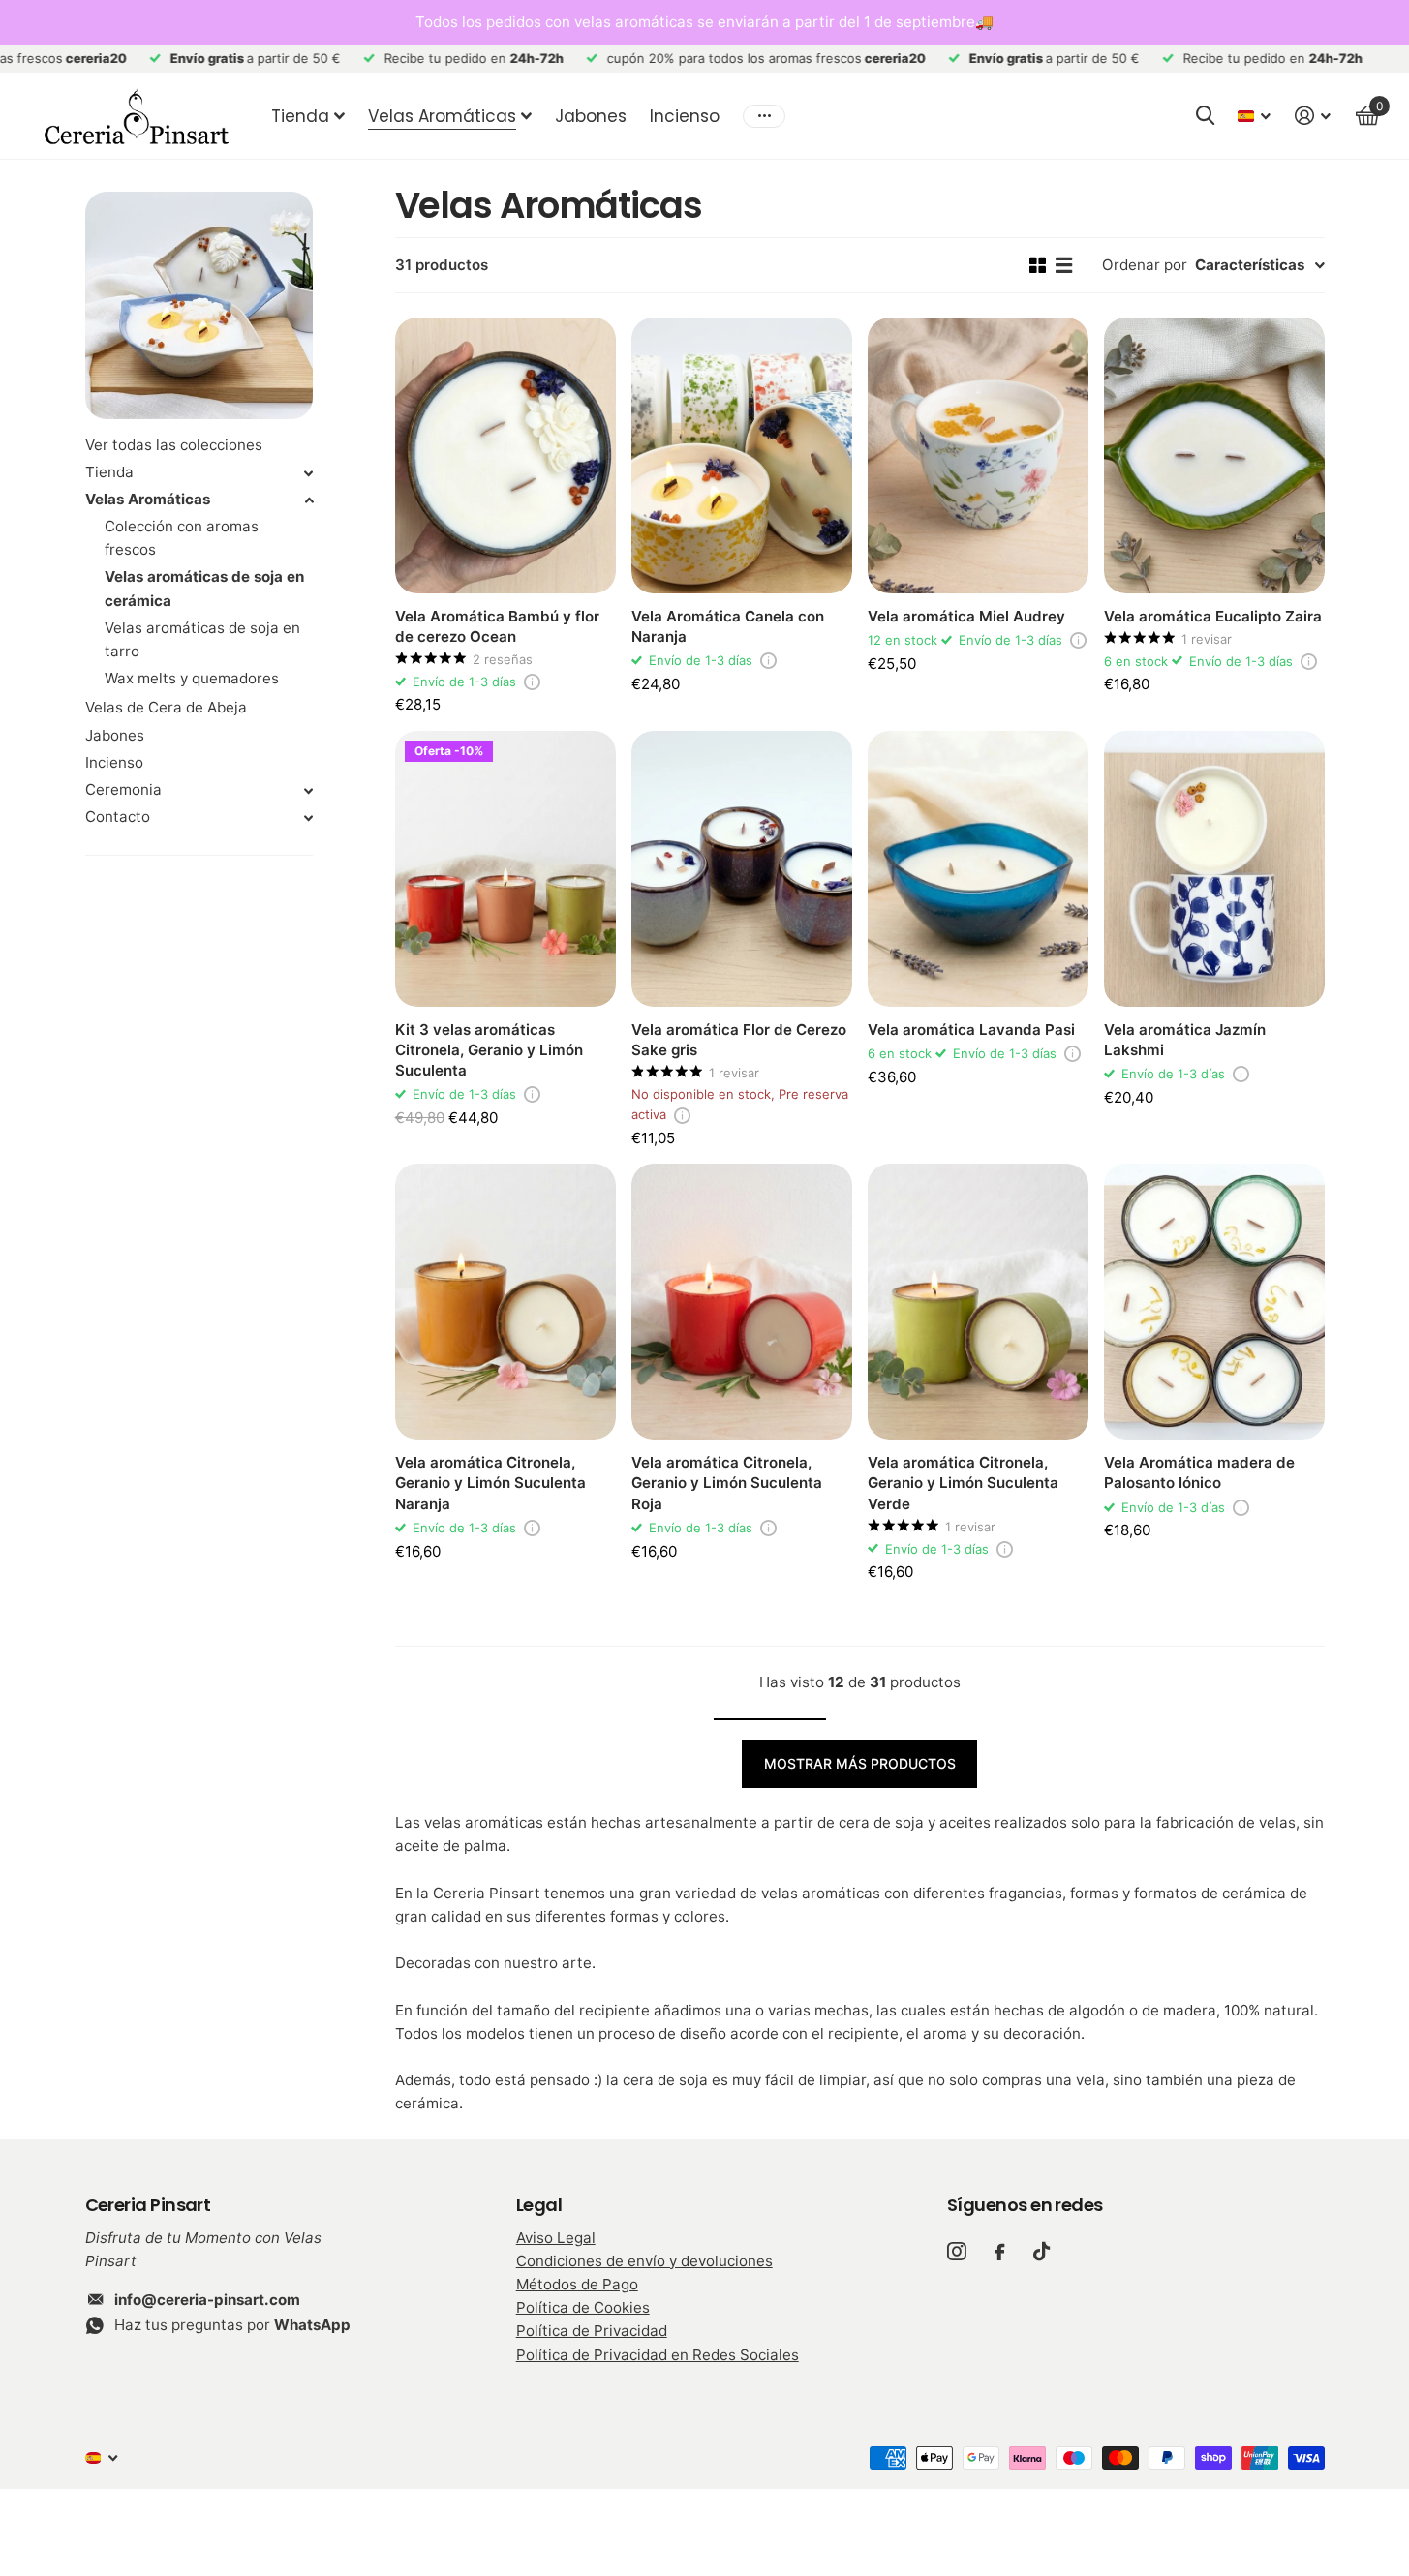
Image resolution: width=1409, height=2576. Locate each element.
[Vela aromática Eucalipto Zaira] (1214, 455)
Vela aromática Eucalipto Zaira (1213, 616)
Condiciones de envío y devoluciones (644, 2261)
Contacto (118, 817)
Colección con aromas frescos (182, 538)
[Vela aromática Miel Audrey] (978, 455)
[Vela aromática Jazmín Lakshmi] (1214, 869)
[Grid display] (1038, 265)
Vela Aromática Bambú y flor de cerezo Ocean (497, 626)
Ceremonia (123, 789)
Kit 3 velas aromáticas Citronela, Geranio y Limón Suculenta (489, 1050)
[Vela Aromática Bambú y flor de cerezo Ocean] (505, 455)
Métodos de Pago (577, 2284)
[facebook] (999, 2252)
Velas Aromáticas (442, 116)
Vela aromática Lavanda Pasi (971, 1030)
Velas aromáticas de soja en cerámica (204, 588)
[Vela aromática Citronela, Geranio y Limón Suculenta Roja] (742, 1302)
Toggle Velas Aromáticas (309, 500)
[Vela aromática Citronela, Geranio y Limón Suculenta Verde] (978, 1302)
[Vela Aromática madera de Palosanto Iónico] (1214, 1302)
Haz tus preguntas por (232, 2325)
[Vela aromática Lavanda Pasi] (978, 869)
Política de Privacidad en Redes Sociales (658, 2355)
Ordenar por (1145, 265)
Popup (532, 682)
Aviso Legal (556, 2238)
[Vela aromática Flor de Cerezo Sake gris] (742, 869)
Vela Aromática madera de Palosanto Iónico (1199, 1472)
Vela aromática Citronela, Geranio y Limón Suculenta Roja (727, 1483)
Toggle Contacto (309, 818)
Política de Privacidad (592, 2331)
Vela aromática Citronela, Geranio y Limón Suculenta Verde (963, 1483)
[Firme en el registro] (1313, 116)
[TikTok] (1041, 2251)
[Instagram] (956, 2251)
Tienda (300, 116)
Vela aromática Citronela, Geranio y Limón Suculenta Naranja (490, 1483)
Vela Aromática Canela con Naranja (728, 626)
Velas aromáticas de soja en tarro (202, 639)
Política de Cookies (583, 2307)
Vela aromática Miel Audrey (966, 616)
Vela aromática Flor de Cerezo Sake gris (739, 1040)
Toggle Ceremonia (309, 791)
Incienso (685, 116)
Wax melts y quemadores (192, 678)
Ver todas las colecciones (174, 445)
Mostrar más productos (860, 1763)
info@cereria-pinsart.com (207, 2300)
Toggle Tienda (309, 473)
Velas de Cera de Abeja (166, 707)
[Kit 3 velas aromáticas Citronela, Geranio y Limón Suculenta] (505, 869)
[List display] (1064, 265)
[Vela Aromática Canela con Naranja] (742, 455)
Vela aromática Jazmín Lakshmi (1185, 1040)
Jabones (591, 116)
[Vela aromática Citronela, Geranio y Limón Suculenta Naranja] (505, 1302)
